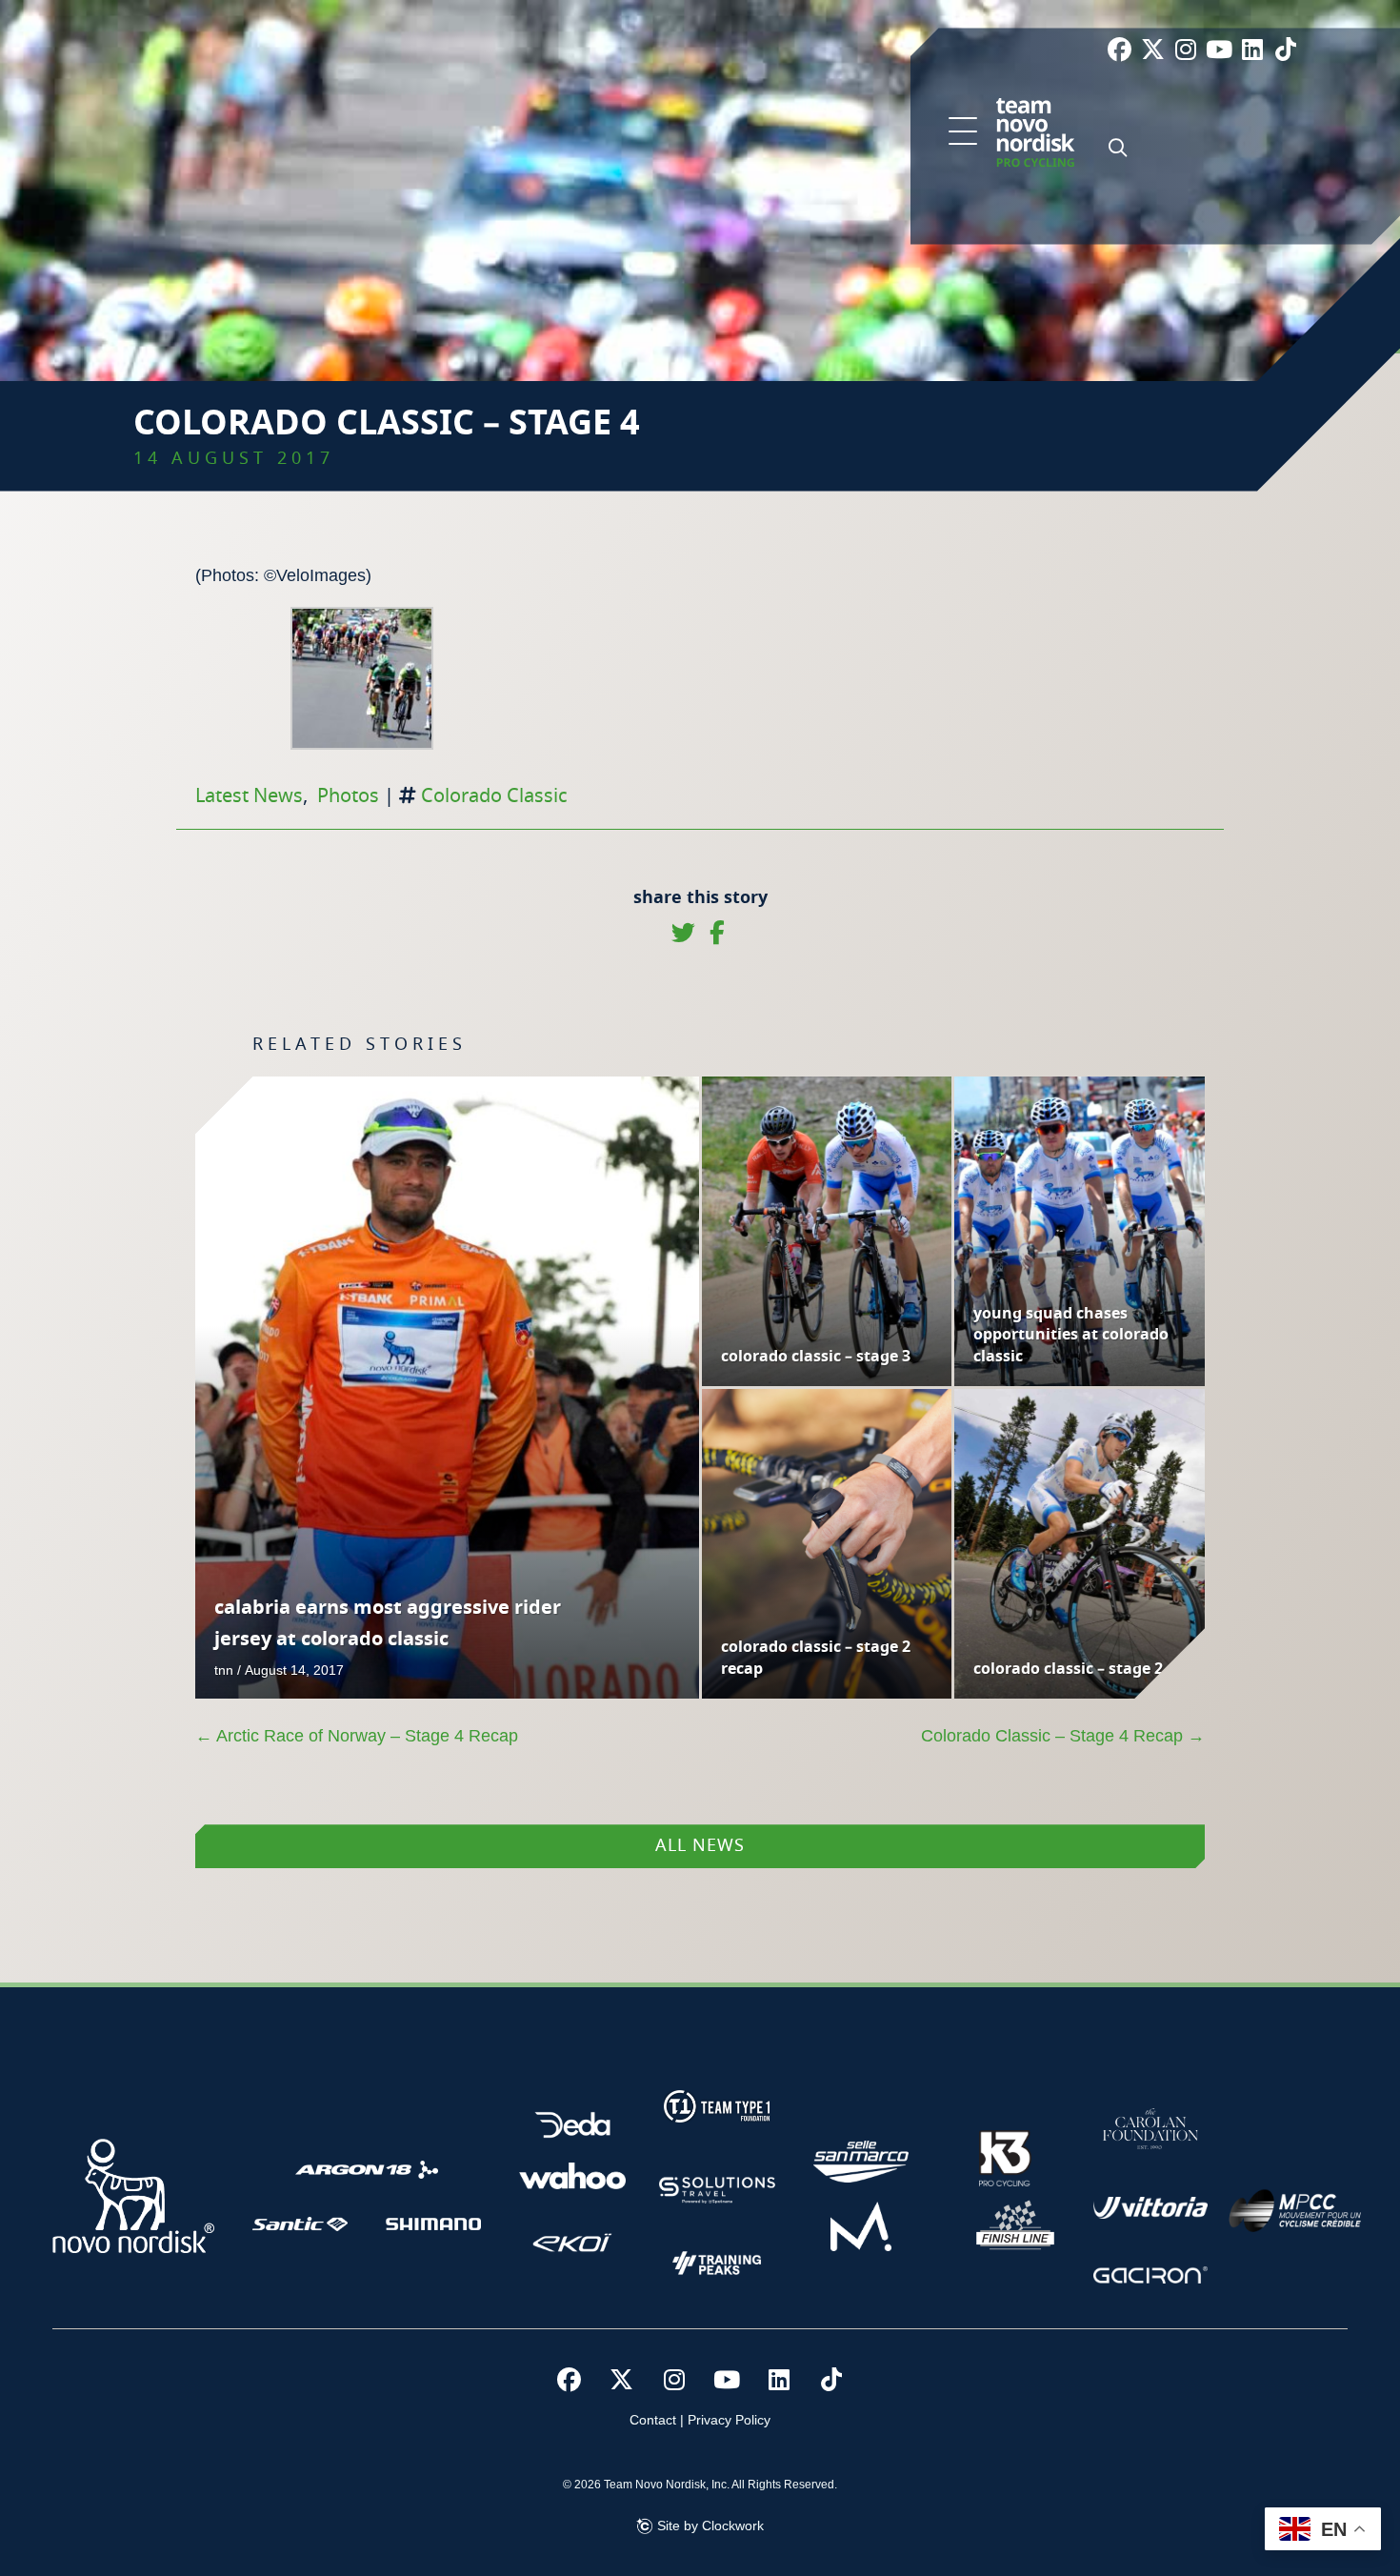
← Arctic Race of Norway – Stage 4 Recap (357, 1736)
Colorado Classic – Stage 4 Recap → (1063, 1736)
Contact (653, 2420)
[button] (963, 132)
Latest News (249, 796)
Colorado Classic (494, 796)
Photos (348, 796)
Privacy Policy (729, 2420)
